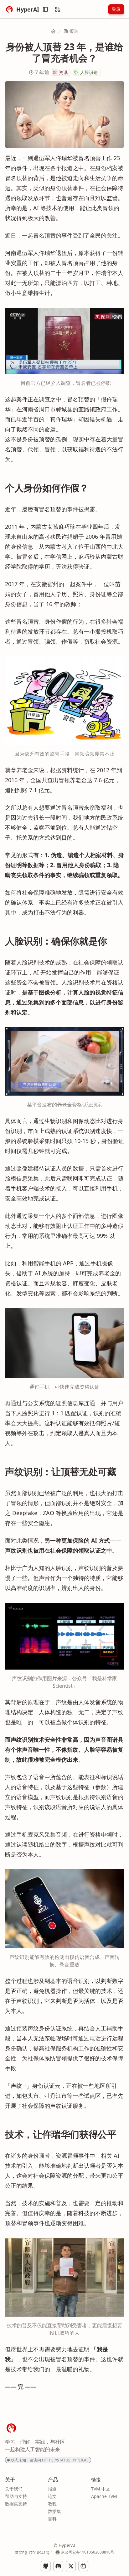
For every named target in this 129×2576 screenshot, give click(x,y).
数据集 (54, 2511)
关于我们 (14, 2489)
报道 (74, 31)
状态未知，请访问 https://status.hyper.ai (49, 2460)
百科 (52, 2519)
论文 (52, 2496)
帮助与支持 (16, 2496)
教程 (52, 2504)
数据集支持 (16, 2504)
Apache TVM (104, 2496)
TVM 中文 (101, 2489)
